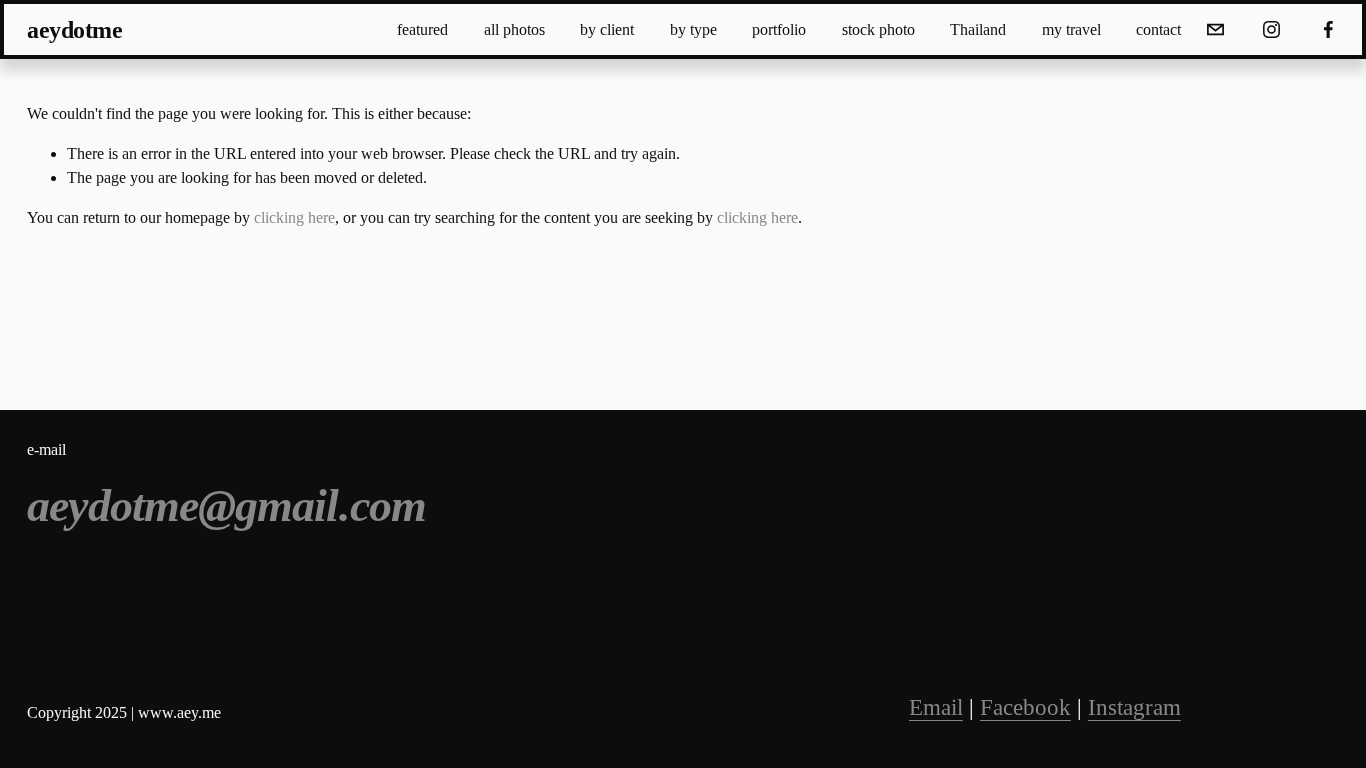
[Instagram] (1271, 29)
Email (936, 707)
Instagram (1134, 707)
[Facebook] (1328, 29)
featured (422, 29)
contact (1158, 29)
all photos (514, 29)
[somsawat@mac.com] (1215, 29)
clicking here (294, 217)
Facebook (1025, 707)
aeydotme (74, 29)
